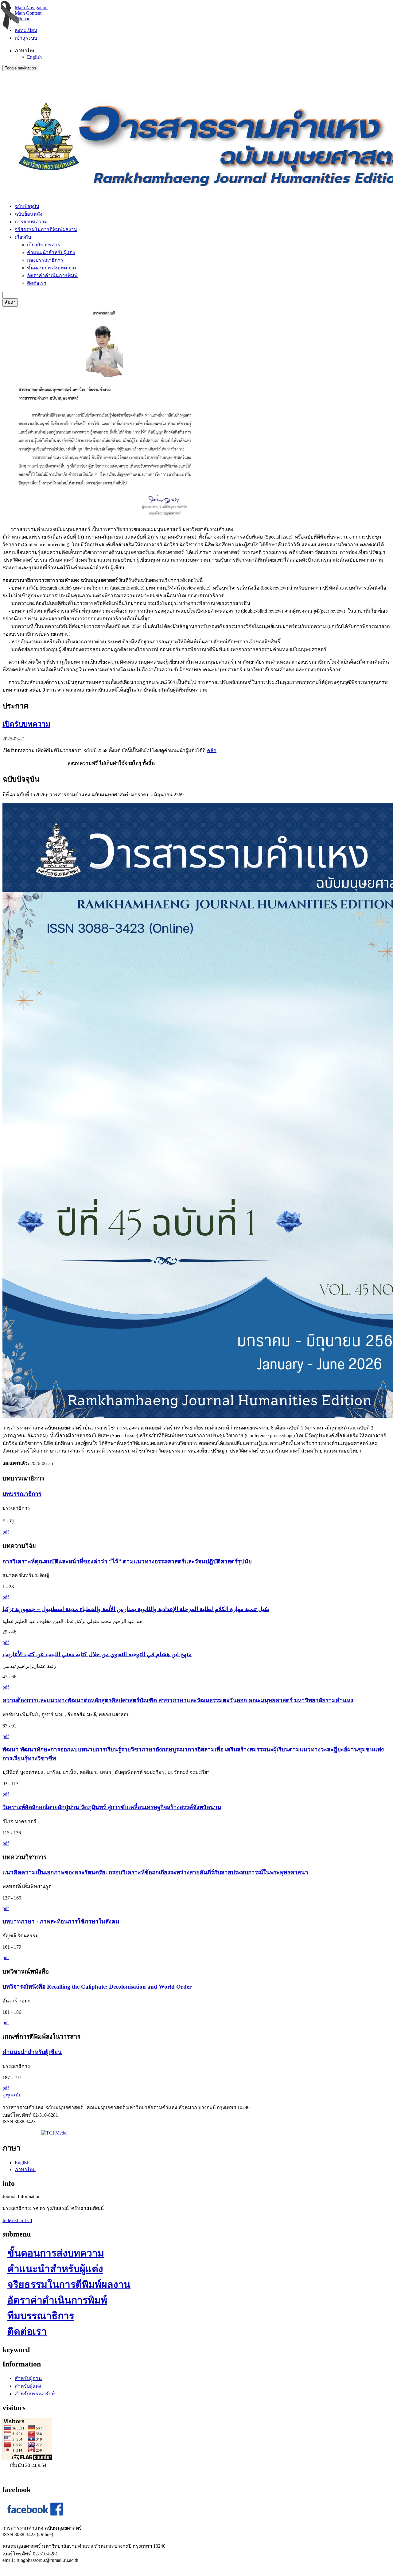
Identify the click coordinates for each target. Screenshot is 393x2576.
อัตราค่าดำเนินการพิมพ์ (52, 275)
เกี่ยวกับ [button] (23, 237)
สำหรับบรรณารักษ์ (35, 2394)
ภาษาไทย (25, 2169)
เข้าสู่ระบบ (26, 38)
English (34, 57)
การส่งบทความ (31, 222)
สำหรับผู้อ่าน (28, 2378)
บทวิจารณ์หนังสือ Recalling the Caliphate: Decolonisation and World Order (97, 1987)
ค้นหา (10, 302)
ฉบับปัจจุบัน (27, 206)
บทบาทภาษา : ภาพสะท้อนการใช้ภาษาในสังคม (61, 1921)
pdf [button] (6, 1532)
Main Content (28, 13)
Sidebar (22, 19)
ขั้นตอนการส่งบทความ (52, 268)
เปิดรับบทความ (26, 724)
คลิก (212, 750)
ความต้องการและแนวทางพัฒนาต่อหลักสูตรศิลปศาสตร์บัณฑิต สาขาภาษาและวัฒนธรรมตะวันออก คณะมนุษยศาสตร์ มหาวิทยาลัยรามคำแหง (178, 1700)
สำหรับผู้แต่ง (28, 2386)
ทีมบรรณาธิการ (41, 2316)
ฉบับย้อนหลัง (29, 214)
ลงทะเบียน (26, 30)
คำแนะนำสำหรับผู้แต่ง (51, 252)
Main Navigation (31, 8)
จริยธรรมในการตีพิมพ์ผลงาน (46, 229)
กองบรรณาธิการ (45, 260)
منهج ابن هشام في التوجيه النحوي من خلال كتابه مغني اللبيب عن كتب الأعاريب (97, 1654)
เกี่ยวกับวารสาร (44, 245)
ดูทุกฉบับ (12, 2095)
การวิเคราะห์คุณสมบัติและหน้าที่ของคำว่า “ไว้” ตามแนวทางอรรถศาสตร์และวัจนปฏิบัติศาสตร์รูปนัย (127, 1561)
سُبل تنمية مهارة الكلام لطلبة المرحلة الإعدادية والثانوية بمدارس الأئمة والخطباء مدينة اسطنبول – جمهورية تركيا (136, 1609)
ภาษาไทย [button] (25, 51)
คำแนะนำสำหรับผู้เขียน (32, 2052)
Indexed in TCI (17, 2220)
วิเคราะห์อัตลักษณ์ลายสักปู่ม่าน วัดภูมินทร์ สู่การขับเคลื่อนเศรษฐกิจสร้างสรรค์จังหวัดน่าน (112, 1807)
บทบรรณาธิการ (22, 1494)
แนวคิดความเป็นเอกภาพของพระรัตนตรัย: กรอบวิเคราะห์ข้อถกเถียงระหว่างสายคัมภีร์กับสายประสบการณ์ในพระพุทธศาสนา (155, 1872)
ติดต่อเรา (37, 283)
